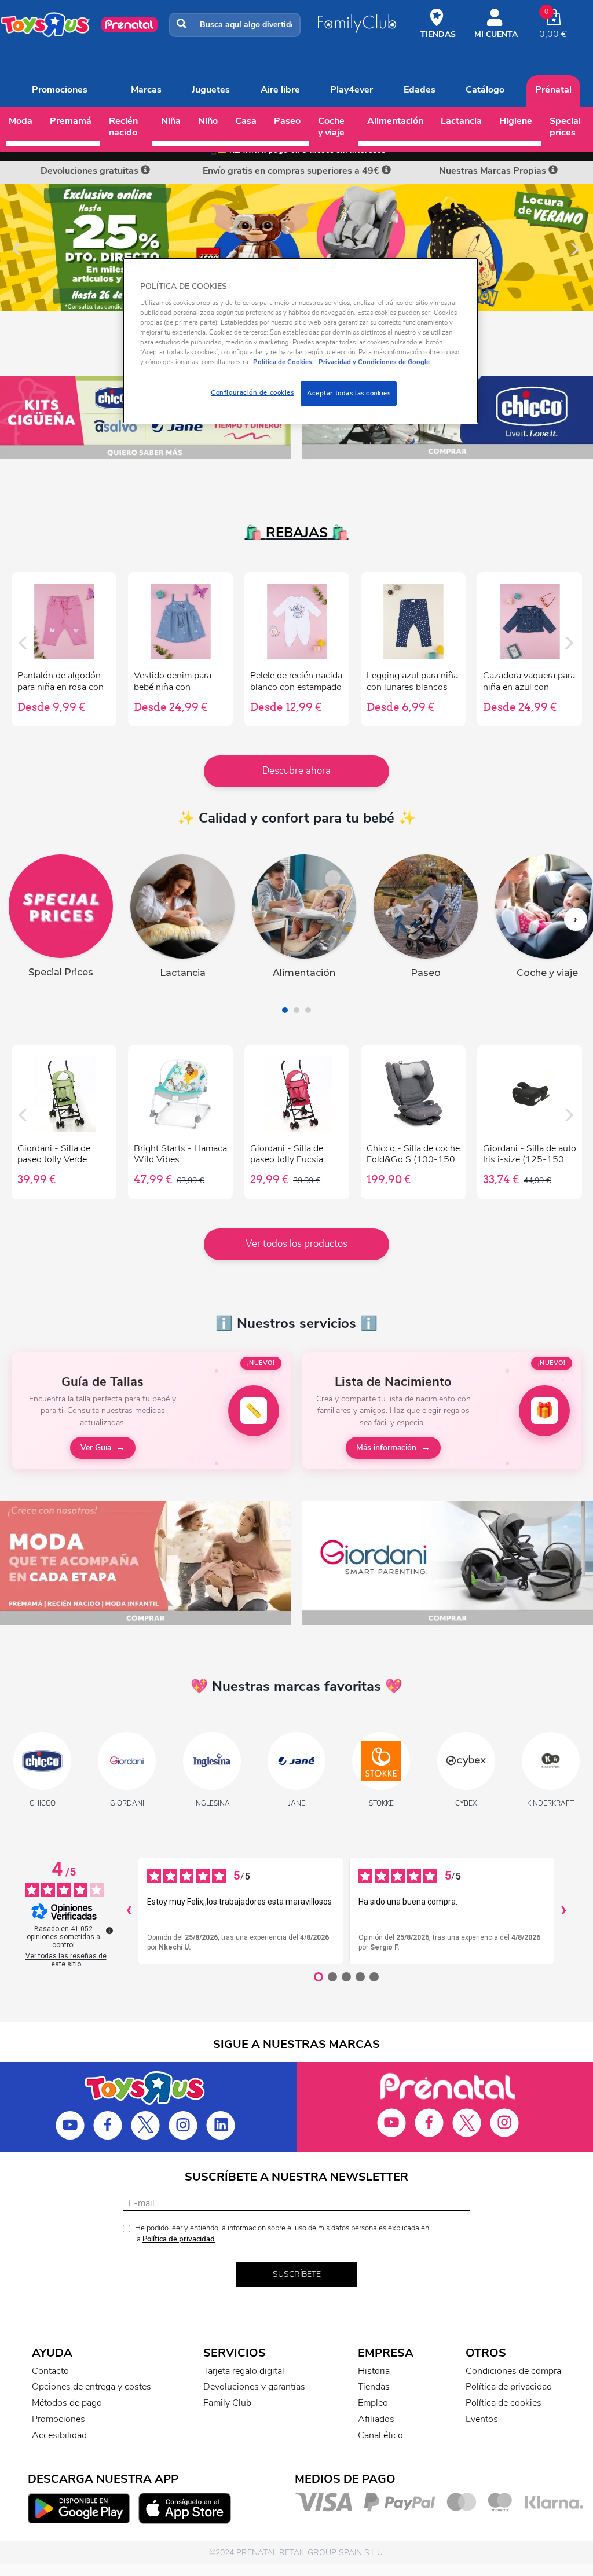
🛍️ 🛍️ (297, 533)
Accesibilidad (59, 2435)
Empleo (373, 2403)
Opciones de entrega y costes (91, 2387)
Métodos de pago (67, 2403)
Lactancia (461, 121)
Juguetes (211, 90)
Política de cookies (504, 2403)
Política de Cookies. (283, 362)
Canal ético (380, 2435)
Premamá (71, 121)
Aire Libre (280, 90)
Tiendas (374, 2387)
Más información (386, 1447)
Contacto (50, 2371)
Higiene (516, 121)
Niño (208, 121)
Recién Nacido (123, 127)
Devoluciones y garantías (254, 2387)
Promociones (60, 90)
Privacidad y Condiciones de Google (373, 362)
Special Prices (565, 127)
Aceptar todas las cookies (349, 393)
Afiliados (376, 2419)
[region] (301, 341)
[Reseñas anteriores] (129, 1911)
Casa (246, 121)
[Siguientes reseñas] (563, 1911)
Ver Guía (96, 1447)
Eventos (482, 2419)
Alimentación (395, 121)
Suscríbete (297, 2274)
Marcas (146, 90)
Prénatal (553, 90)
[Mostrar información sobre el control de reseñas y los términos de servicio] (109, 1931)
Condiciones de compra (513, 2371)
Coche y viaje (331, 127)
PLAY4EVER (352, 90)
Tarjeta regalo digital (244, 2371)
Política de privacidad (179, 2239)
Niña (171, 121)
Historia (374, 2371)
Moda (21, 121)
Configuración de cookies (252, 392)
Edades (420, 90)
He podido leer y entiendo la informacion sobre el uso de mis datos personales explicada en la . (282, 2234)
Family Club (227, 2403)
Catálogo (485, 90)
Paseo (287, 121)
